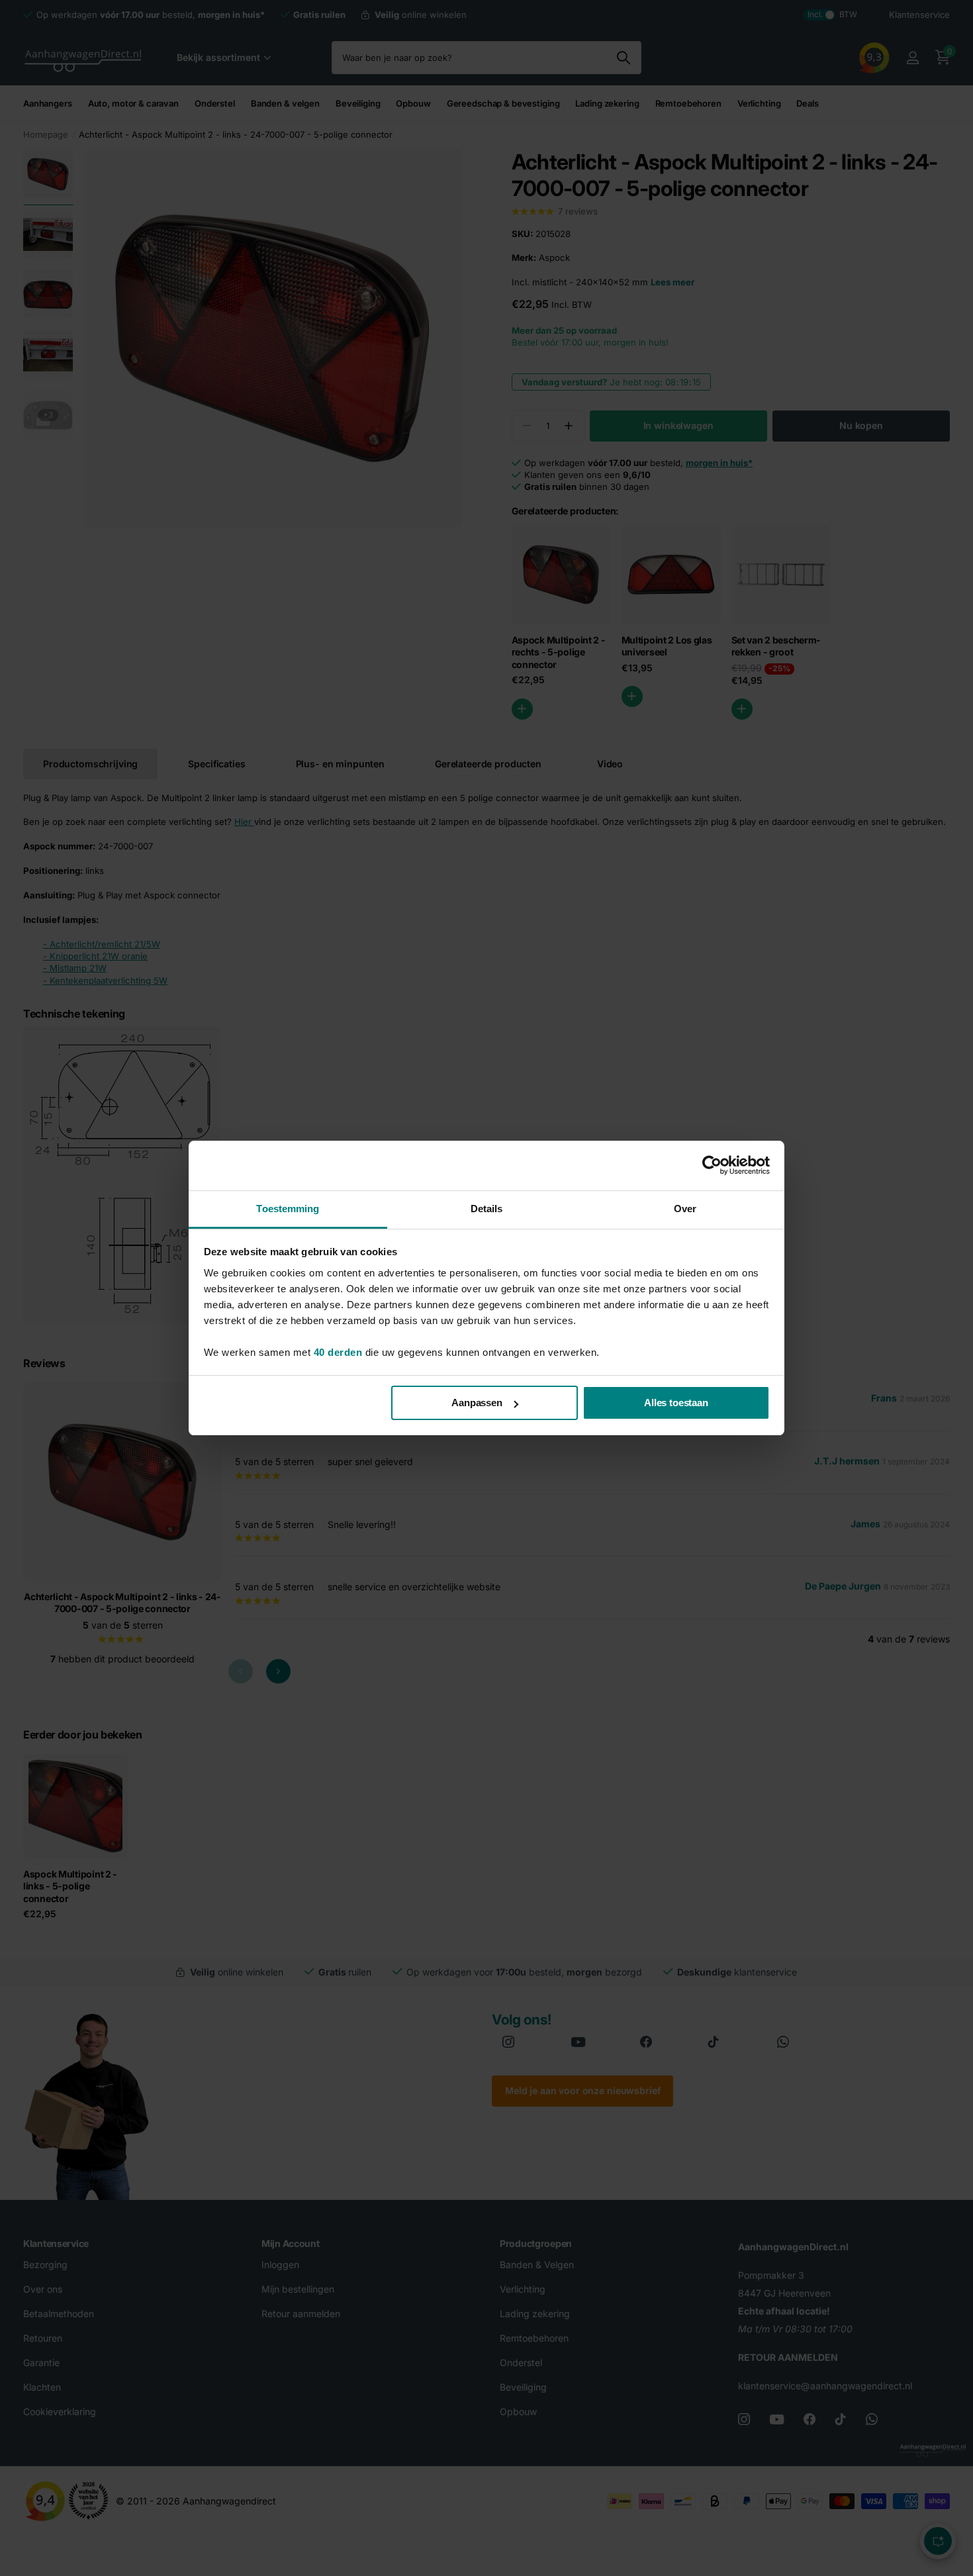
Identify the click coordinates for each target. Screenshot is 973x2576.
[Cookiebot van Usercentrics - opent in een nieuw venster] (712, 1165)
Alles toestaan (676, 1403)
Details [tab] (487, 1209)
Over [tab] (685, 1209)
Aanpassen (477, 1403)
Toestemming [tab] (288, 1209)
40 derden (338, 1352)
